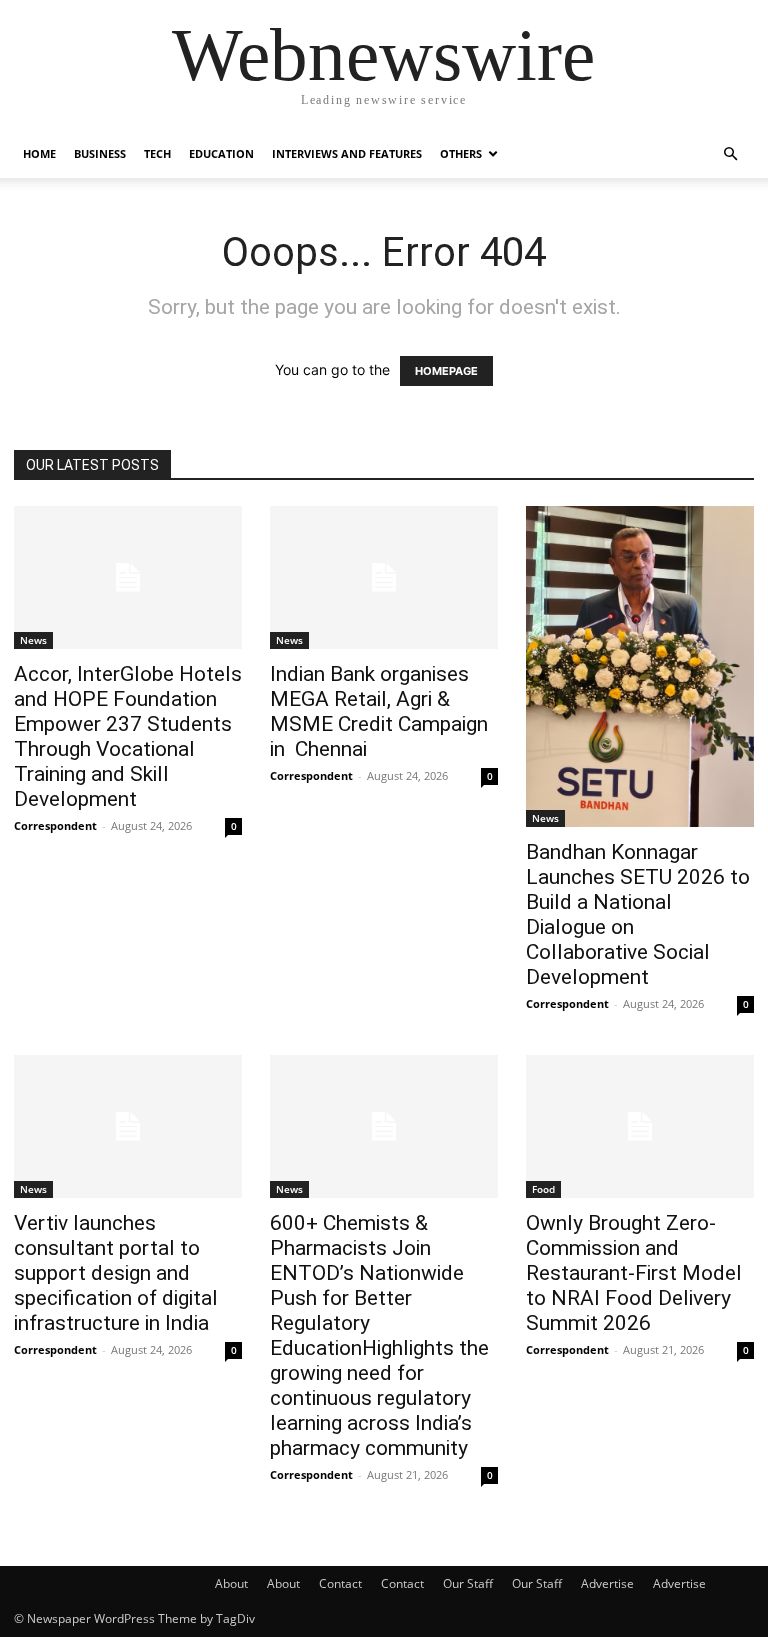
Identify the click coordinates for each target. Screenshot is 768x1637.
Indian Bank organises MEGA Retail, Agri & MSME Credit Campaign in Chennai (379, 711)
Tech (157, 153)
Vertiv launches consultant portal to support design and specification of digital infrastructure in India (116, 1273)
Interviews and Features (347, 153)
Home (39, 153)
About (231, 1583)
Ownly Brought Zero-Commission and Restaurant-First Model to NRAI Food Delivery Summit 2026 (634, 1273)
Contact (340, 1583)
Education (221, 153)
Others (461, 153)
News (33, 640)
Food (543, 1189)
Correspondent (55, 825)
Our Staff (468, 1583)
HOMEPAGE (446, 371)
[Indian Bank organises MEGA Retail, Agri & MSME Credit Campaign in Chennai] (384, 577)
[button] (730, 154)
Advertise (607, 1583)
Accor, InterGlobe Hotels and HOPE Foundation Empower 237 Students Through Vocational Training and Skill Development (128, 736)
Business (100, 153)
